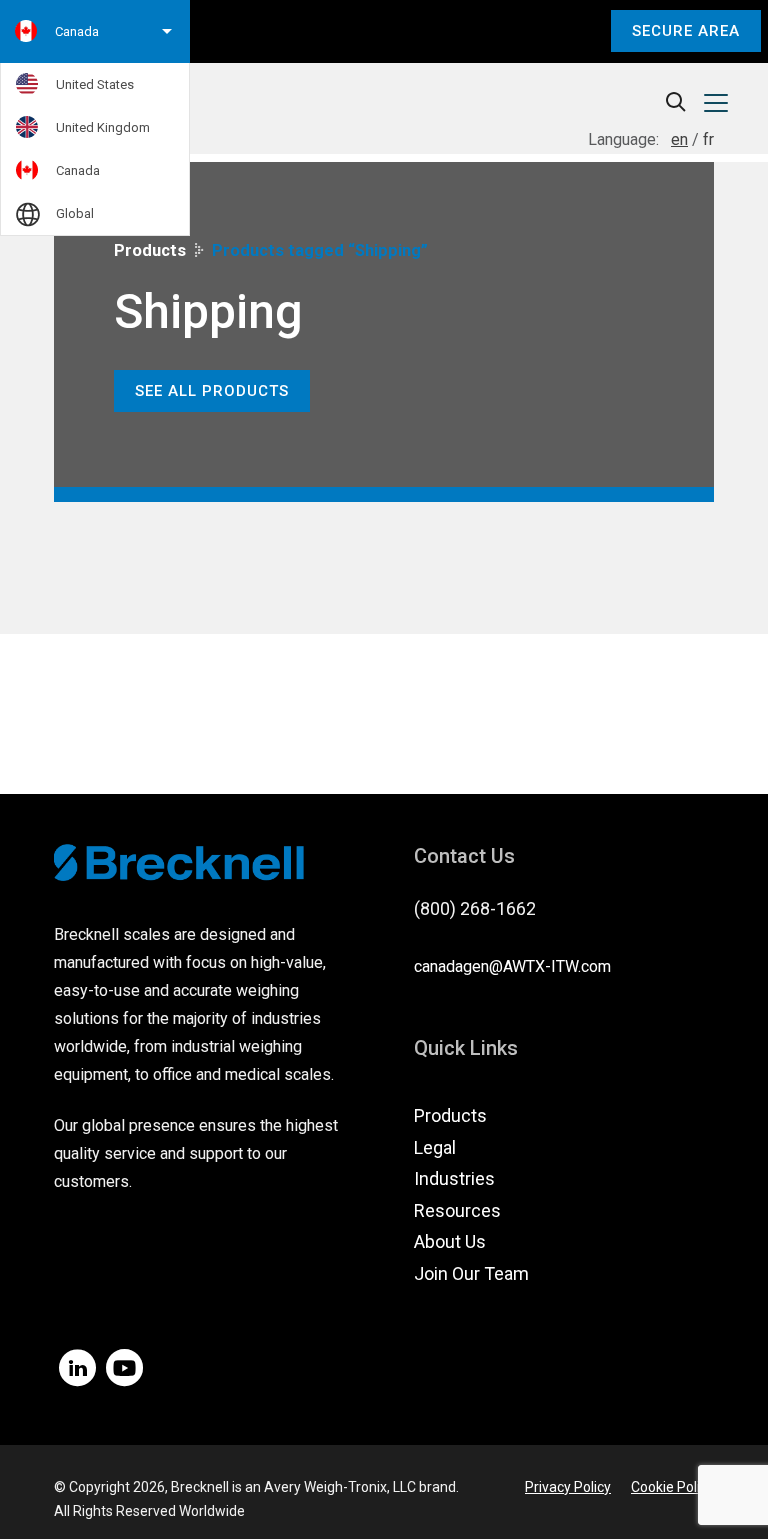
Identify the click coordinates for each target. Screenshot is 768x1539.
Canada (78, 170)
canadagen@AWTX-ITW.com (512, 966)
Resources (457, 1210)
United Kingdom (103, 127)
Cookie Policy (672, 1487)
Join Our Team (471, 1273)
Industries (454, 1178)
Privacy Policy (568, 1487)
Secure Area (686, 31)
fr (708, 139)
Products (150, 250)
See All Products (212, 391)
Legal (435, 1147)
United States (95, 84)
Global (75, 213)
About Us (450, 1241)
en (679, 139)
